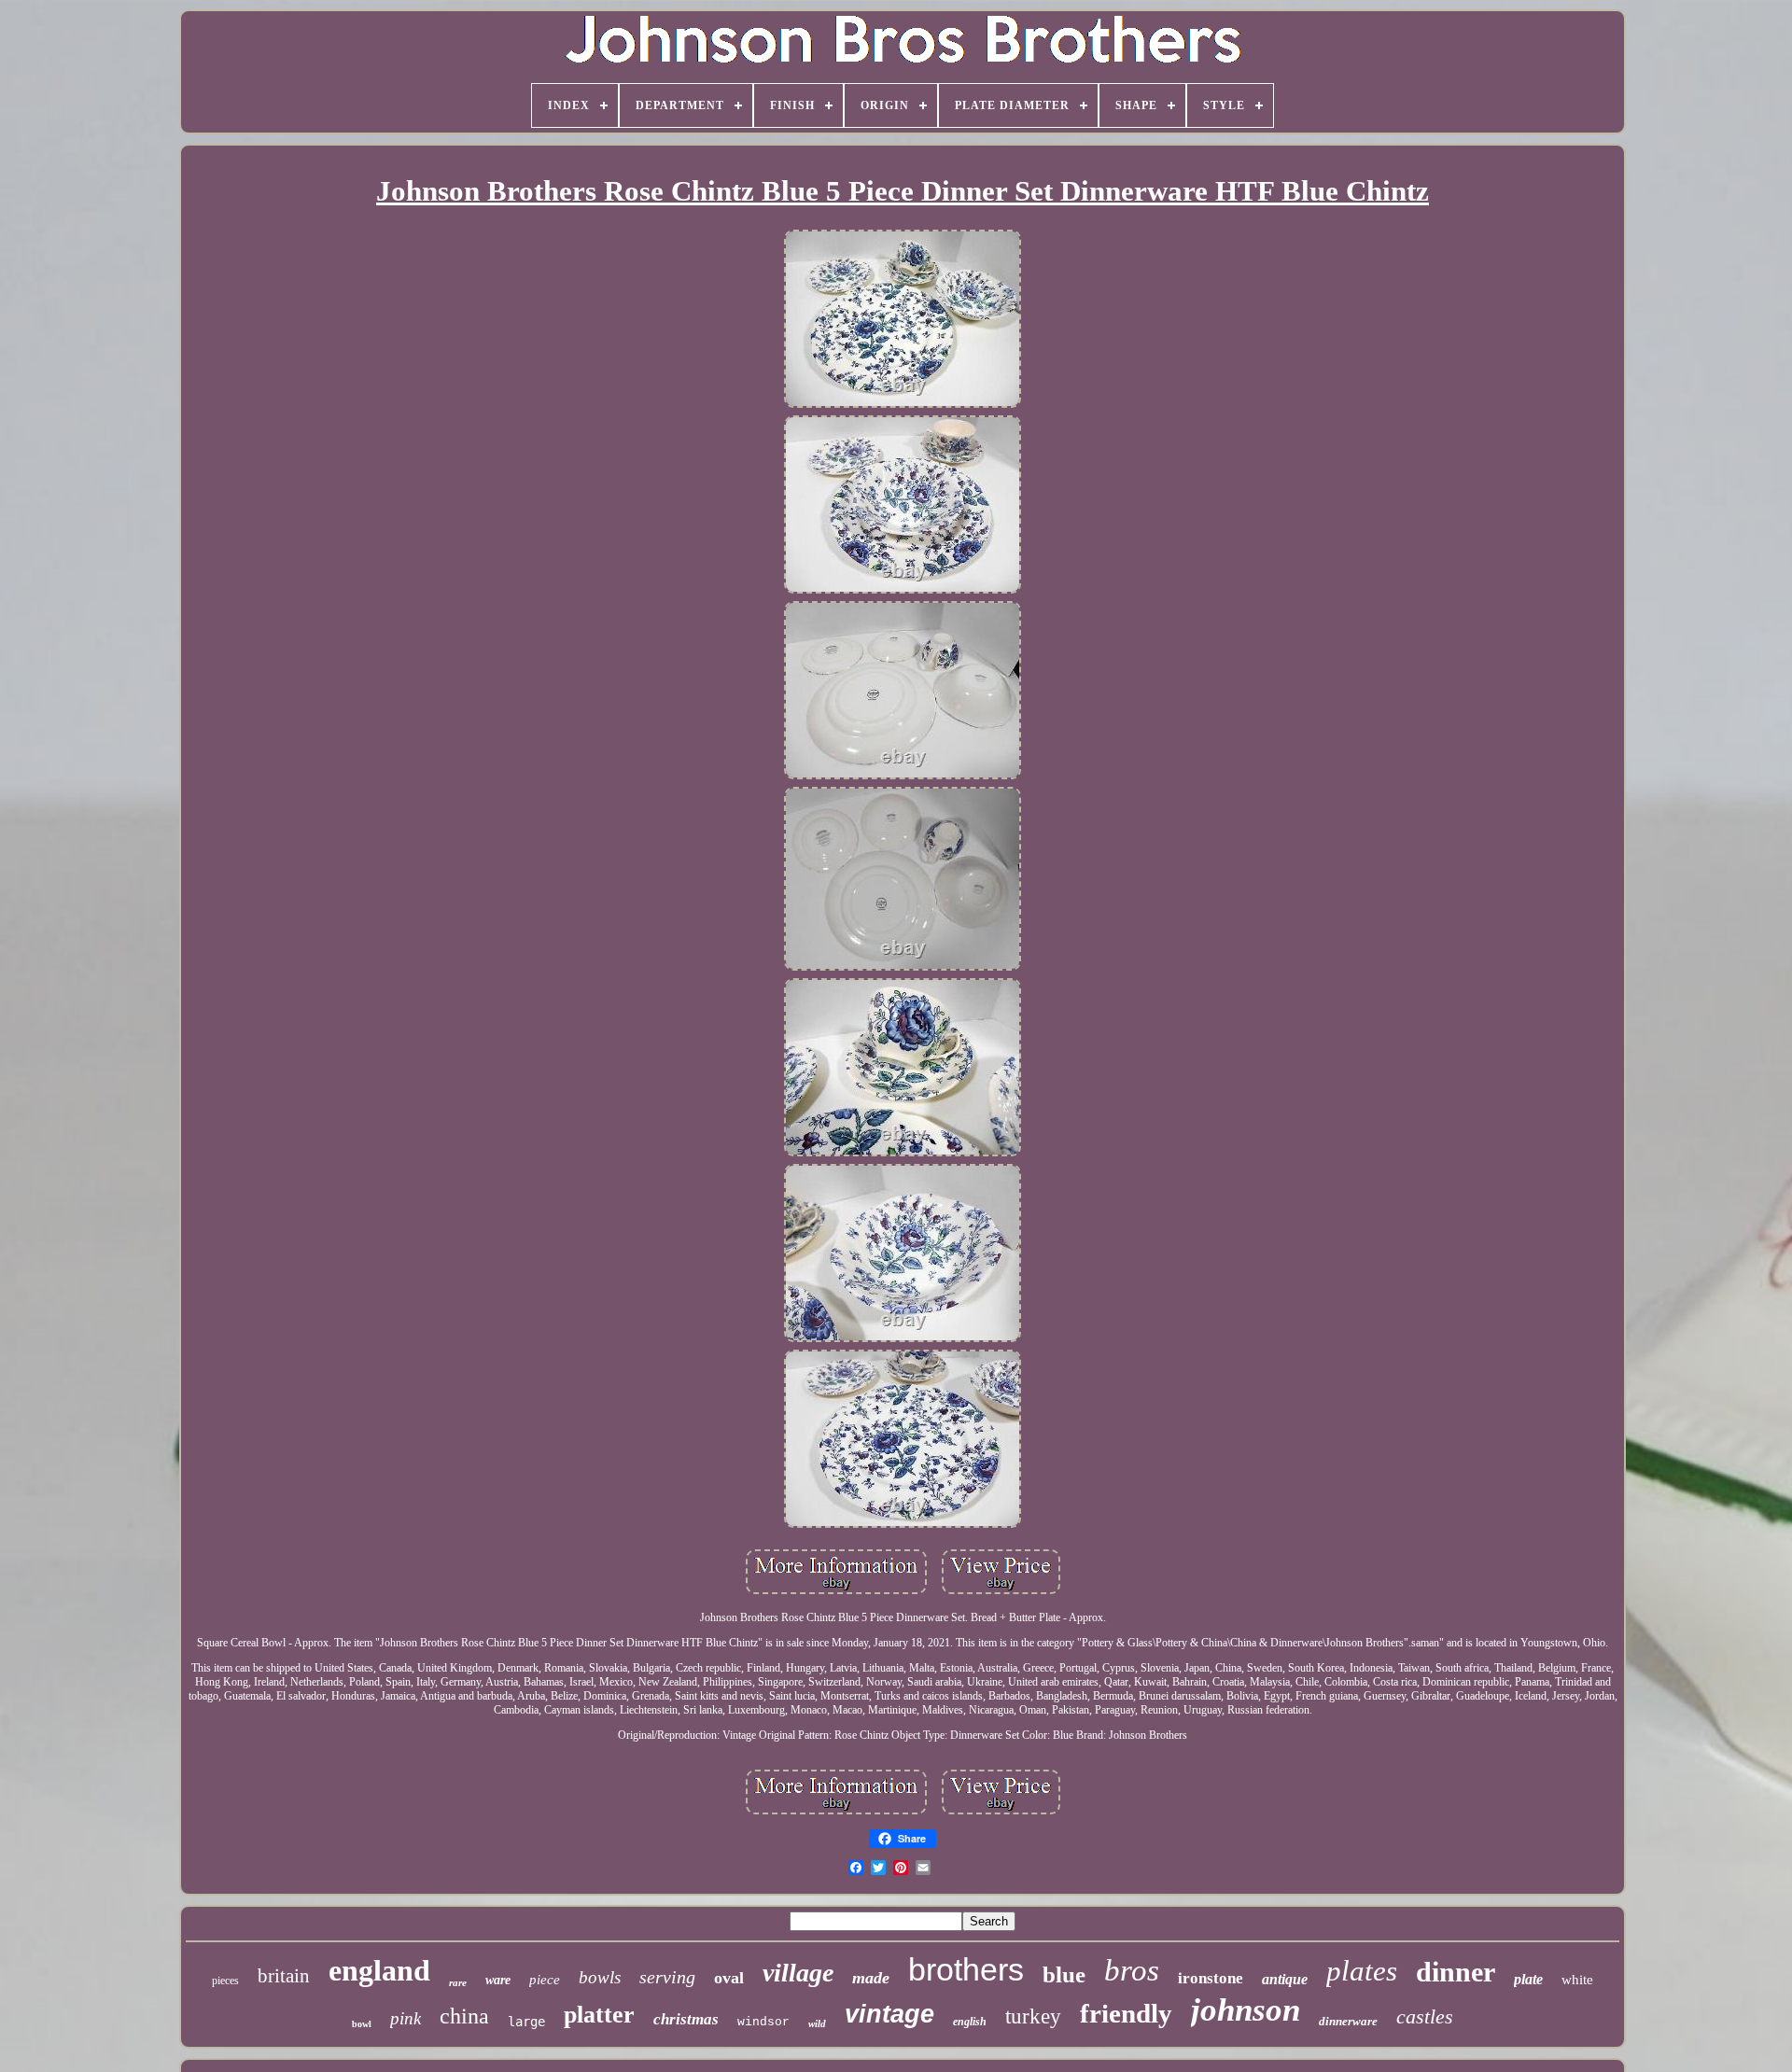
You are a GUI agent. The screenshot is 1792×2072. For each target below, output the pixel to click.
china (464, 2016)
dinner (1456, 1972)
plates (1362, 1971)
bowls (600, 1977)
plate (1528, 1979)
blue (1064, 1974)
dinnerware (1348, 2021)
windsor (763, 2022)
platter (599, 2015)
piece (545, 1980)
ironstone (1211, 1978)
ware (498, 1980)
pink (406, 2018)
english (970, 2022)
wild (817, 2023)
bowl (362, 2024)
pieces (225, 1981)
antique (1285, 1979)
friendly (1126, 2013)
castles (1425, 2016)
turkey (1033, 2016)
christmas (686, 2019)
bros (1132, 1970)
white (1577, 1980)
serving (667, 1977)
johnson (1246, 2010)
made (871, 1978)
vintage (889, 2014)
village (798, 1973)
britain (284, 1976)
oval (729, 1978)
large (526, 2022)
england (379, 1970)
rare (458, 1982)
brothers (966, 1969)
